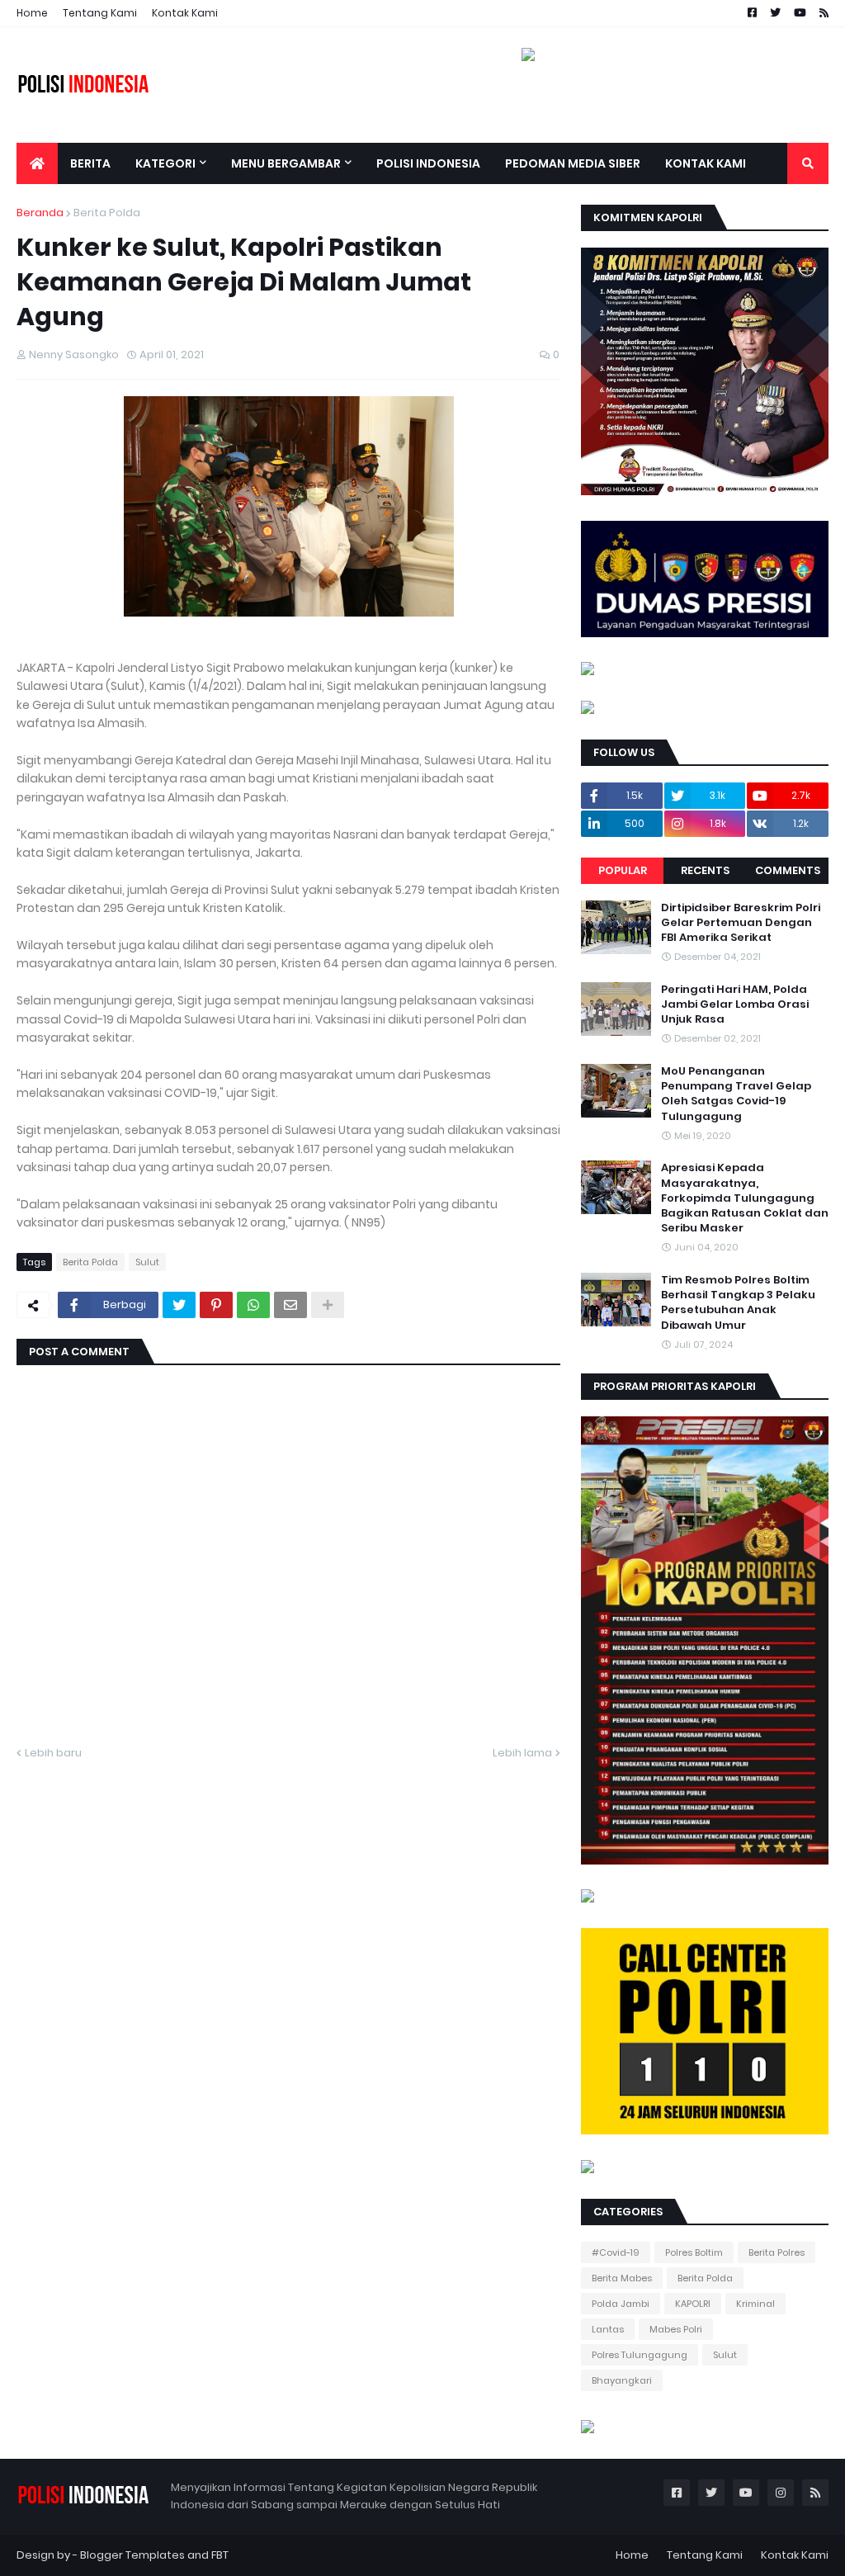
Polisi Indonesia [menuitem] (428, 163)
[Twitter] (179, 1305)
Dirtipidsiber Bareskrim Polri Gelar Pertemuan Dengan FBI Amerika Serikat (741, 923)
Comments (788, 870)
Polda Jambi (621, 2304)
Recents (705, 870)
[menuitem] (37, 163)
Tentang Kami (100, 13)
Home (32, 13)
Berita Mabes (622, 2278)
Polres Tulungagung (640, 2355)
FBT (220, 2555)
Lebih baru (53, 1753)
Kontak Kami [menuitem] (706, 163)
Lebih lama (522, 1753)
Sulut (147, 1262)
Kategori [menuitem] (165, 163)
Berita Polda (107, 213)
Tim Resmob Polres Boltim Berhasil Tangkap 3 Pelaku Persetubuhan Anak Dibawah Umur (738, 1303)
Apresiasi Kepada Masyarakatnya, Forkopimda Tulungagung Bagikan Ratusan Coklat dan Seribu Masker (745, 1198)
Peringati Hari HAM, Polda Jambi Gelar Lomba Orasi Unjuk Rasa (735, 1004)
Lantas (608, 2329)
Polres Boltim (694, 2252)
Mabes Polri (676, 2329)
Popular (623, 870)
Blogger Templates (132, 2555)
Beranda (40, 213)
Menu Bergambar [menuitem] (286, 163)
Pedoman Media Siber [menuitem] (573, 163)
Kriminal (755, 2304)
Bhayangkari (622, 2380)
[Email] (290, 1305)
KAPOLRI (693, 2304)
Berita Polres (777, 2252)
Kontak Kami (185, 13)
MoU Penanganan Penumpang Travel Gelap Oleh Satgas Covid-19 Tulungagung (736, 1094)
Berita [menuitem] (90, 163)
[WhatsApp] (253, 1305)
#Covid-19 (616, 2252)
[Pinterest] (216, 1305)
